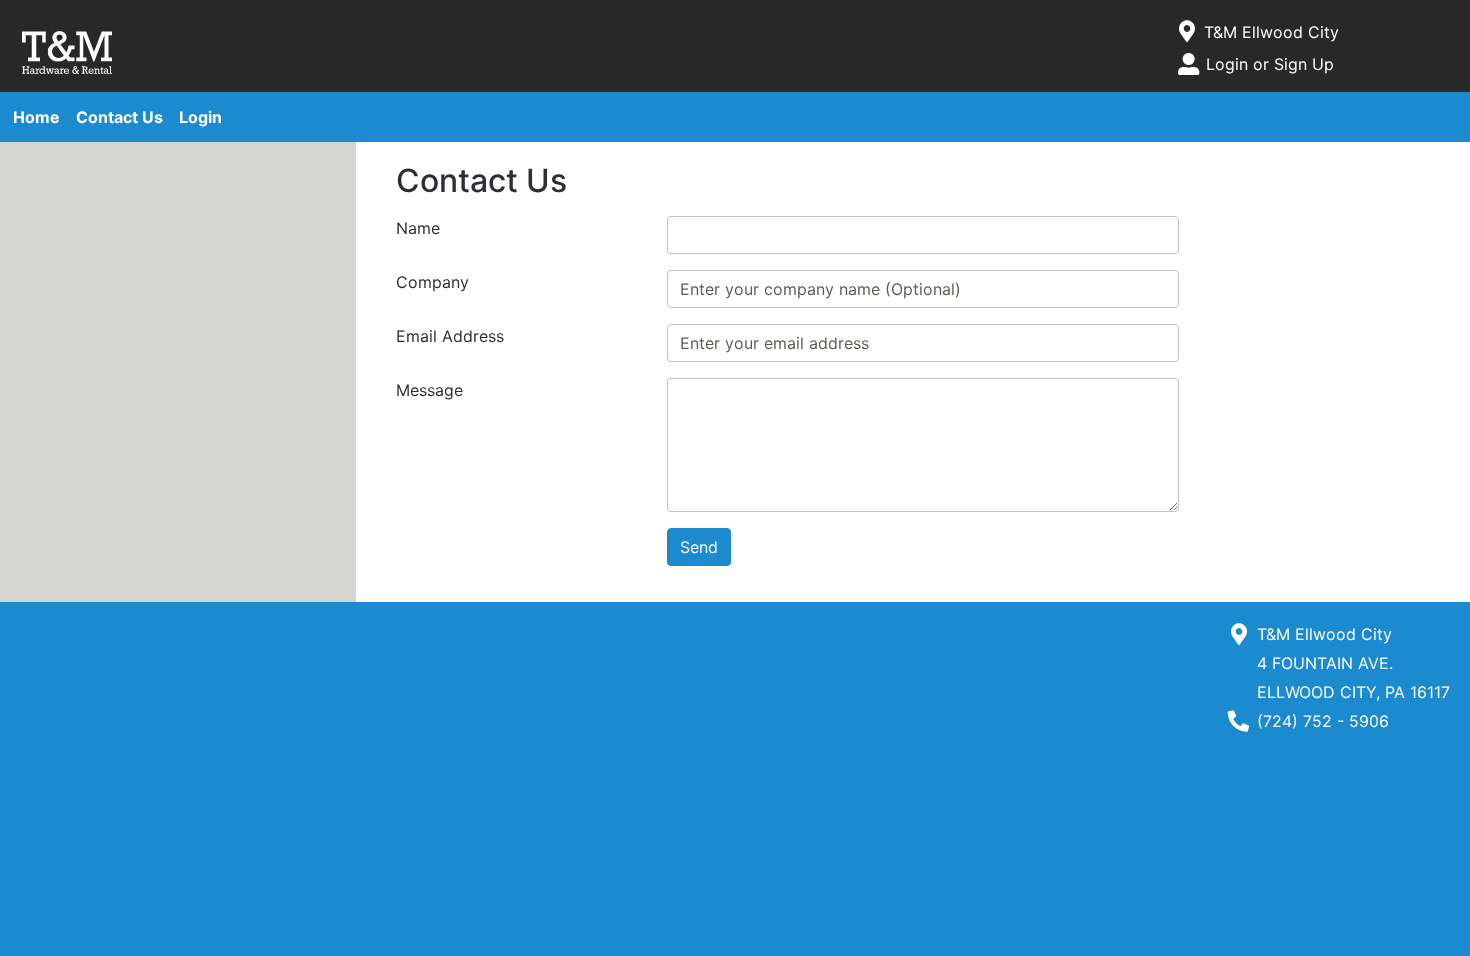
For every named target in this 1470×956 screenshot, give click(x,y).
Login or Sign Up (1270, 64)
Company (432, 282)
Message (429, 390)
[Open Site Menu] (1187, 32)
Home (36, 117)
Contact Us (119, 117)
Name (418, 228)
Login (200, 117)
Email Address (450, 336)
